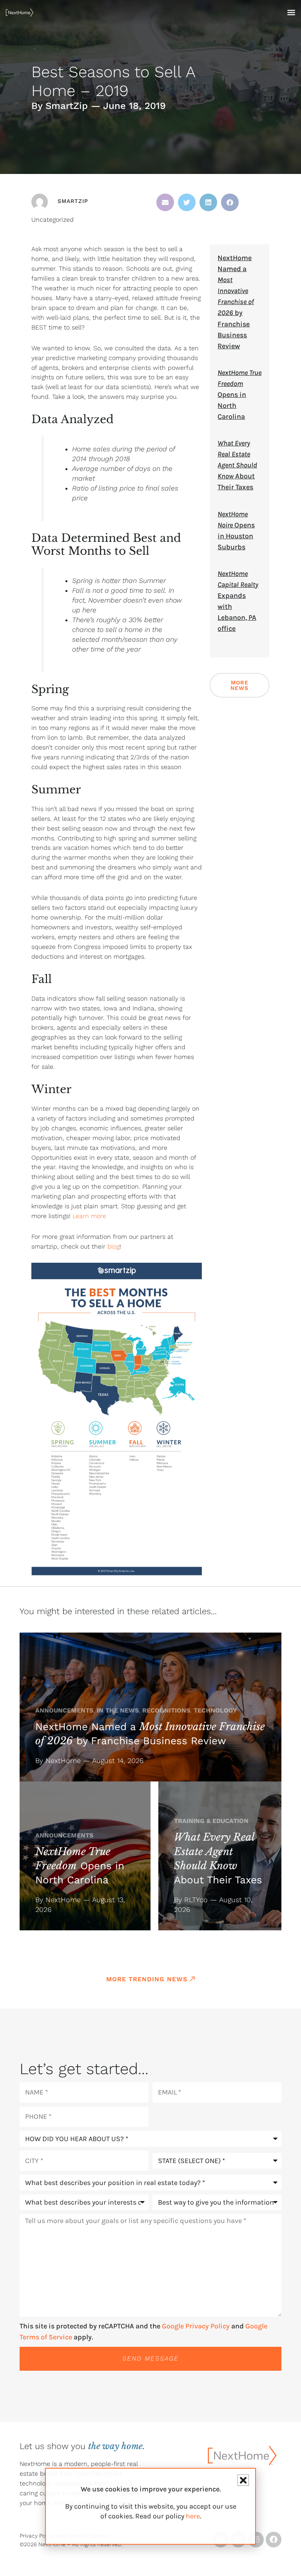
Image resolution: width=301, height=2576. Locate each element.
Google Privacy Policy (196, 2326)
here (193, 2516)
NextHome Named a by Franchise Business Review (236, 302)
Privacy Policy (37, 2536)
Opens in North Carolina (239, 395)
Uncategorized (53, 220)
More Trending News (147, 1979)
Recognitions (166, 1710)
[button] (165, 202)
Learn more (89, 1216)
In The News (118, 1710)
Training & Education (211, 1821)
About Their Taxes (237, 465)
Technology (215, 1710)
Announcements (64, 1710)
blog (112, 1246)
